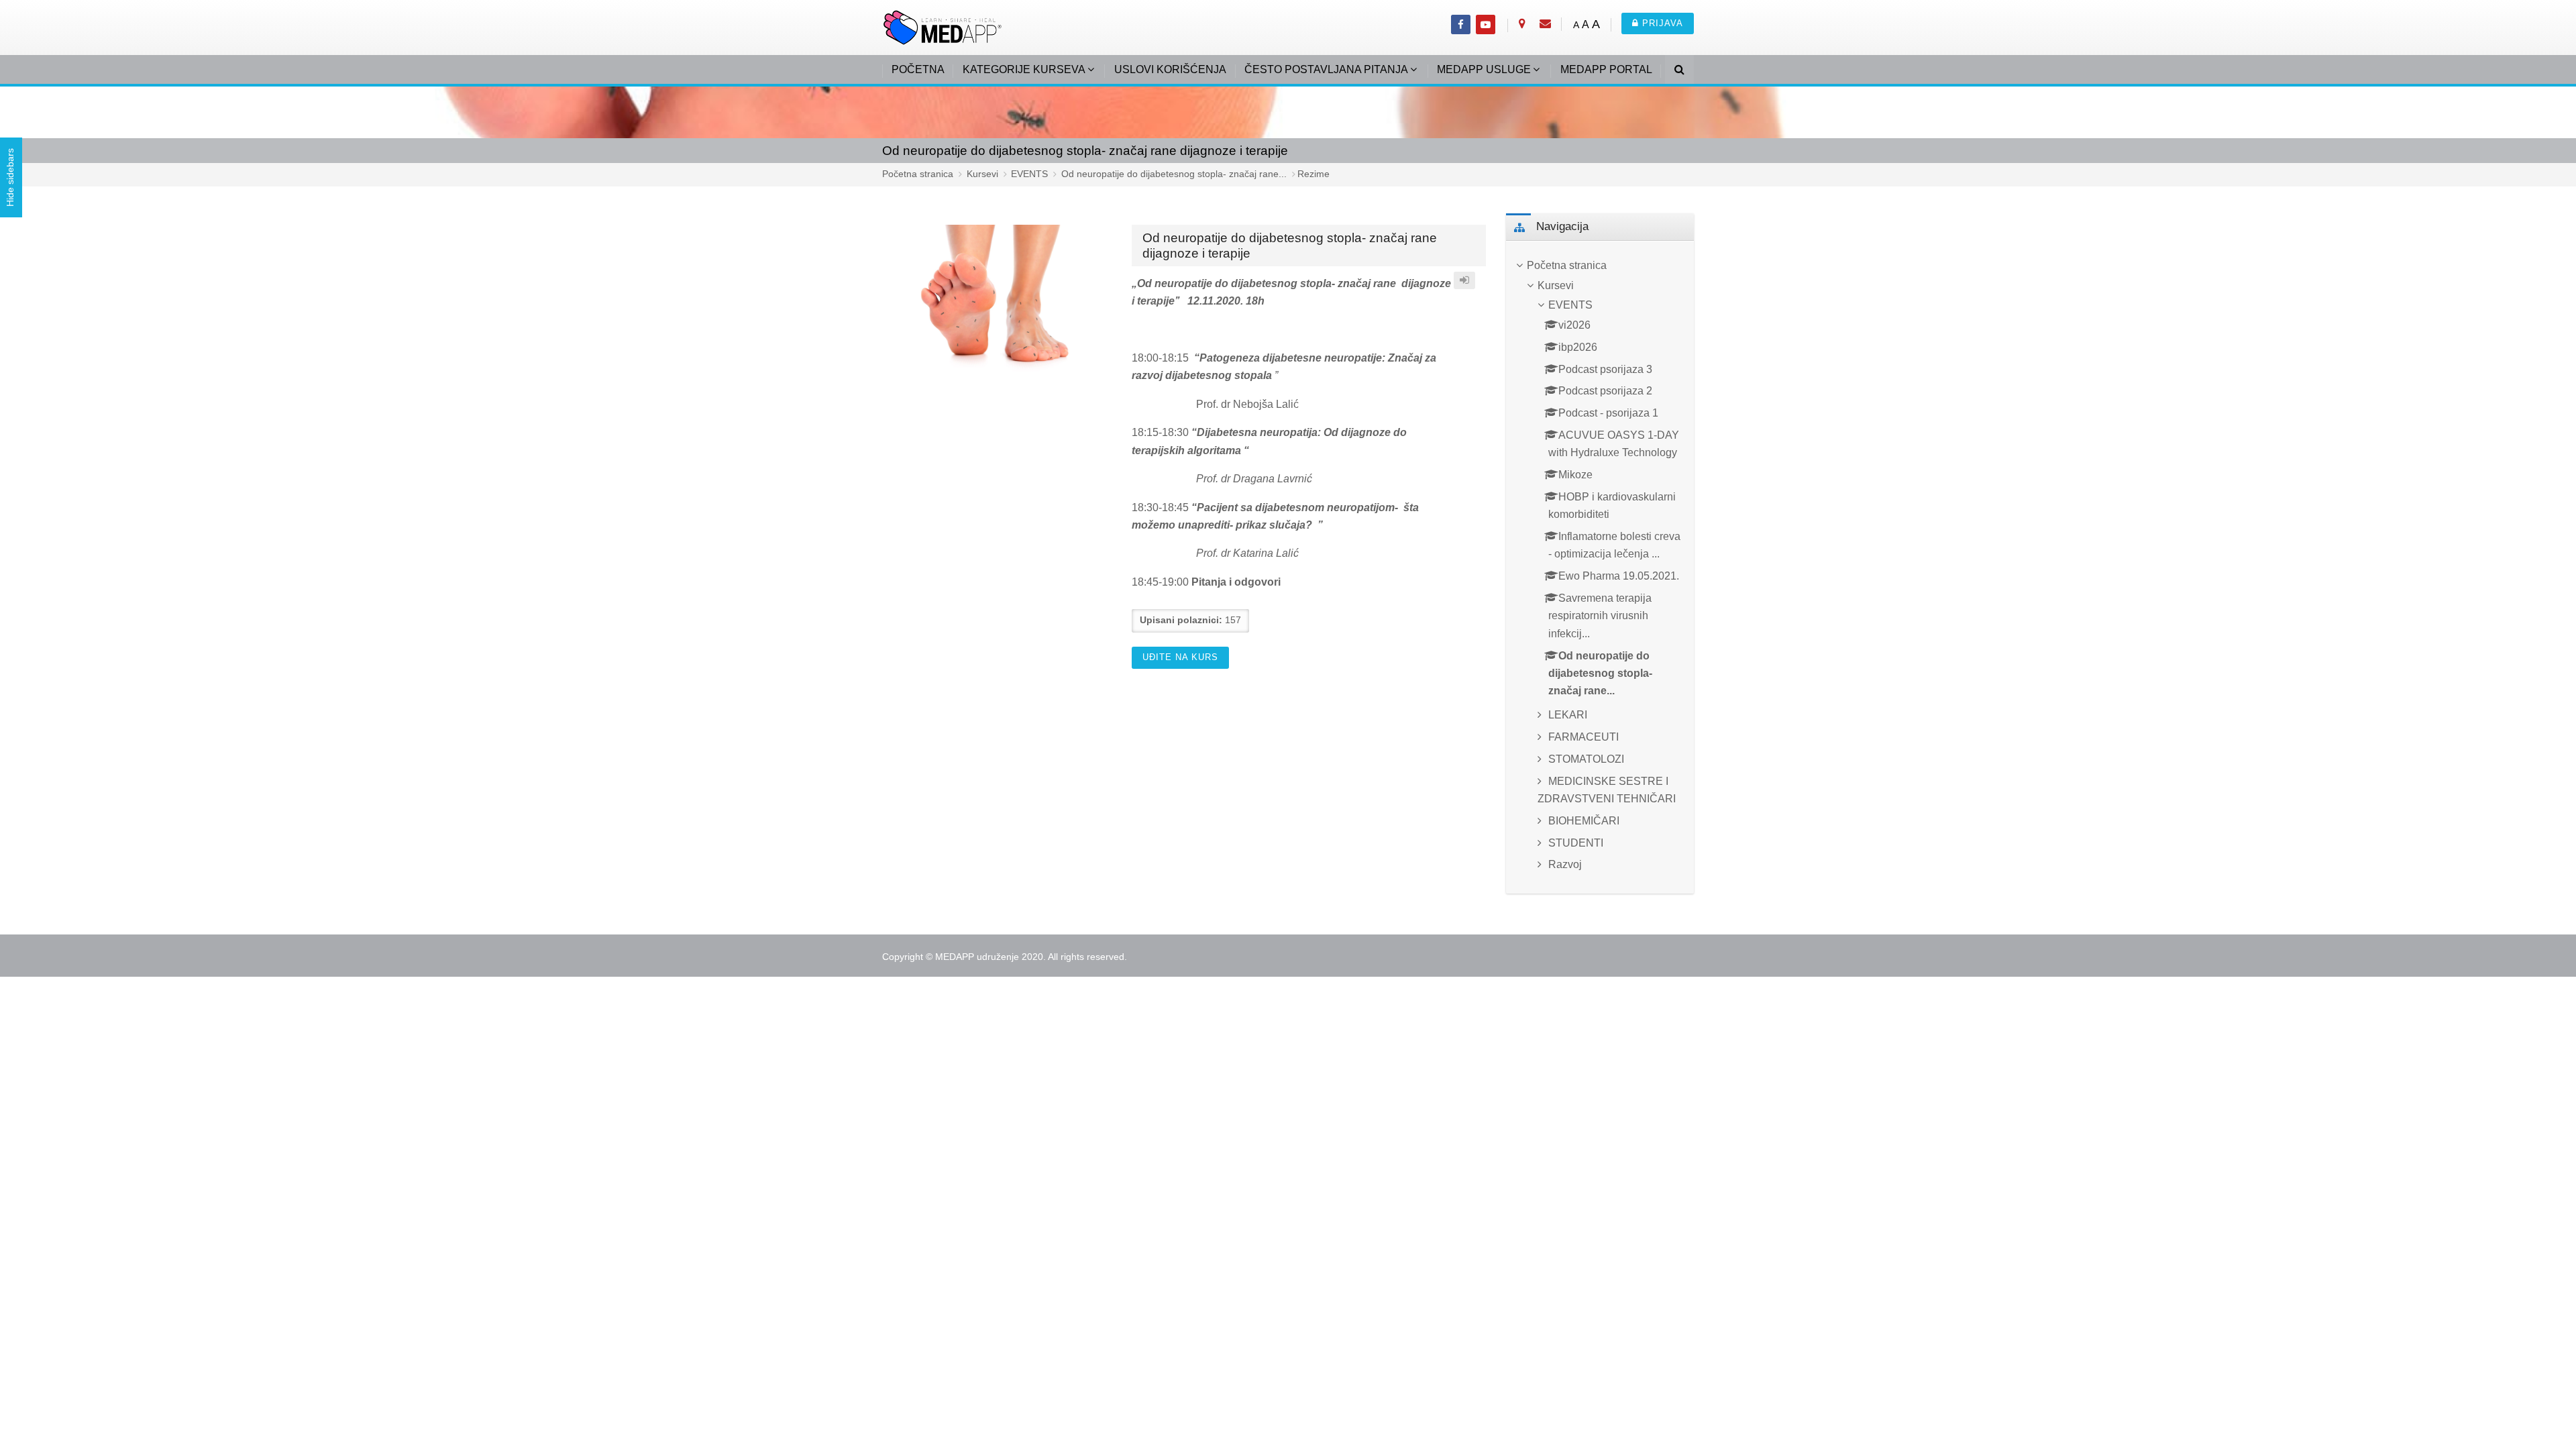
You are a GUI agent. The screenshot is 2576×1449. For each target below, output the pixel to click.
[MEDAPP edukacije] (943, 26)
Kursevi (982, 174)
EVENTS (1029, 174)
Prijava (1661, 23)
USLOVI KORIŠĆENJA (1170, 69)
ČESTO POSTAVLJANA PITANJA (1326, 69)
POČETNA (918, 69)
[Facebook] (1461, 24)
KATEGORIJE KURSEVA (1024, 69)
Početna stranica (918, 174)
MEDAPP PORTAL (1606, 69)
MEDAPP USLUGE (1484, 69)
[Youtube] (1486, 24)
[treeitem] (1600, 266)
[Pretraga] (1679, 71)
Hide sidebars (10, 178)
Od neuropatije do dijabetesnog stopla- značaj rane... (1174, 174)
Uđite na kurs (1180, 657)
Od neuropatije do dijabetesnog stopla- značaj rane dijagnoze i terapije (1085, 150)
